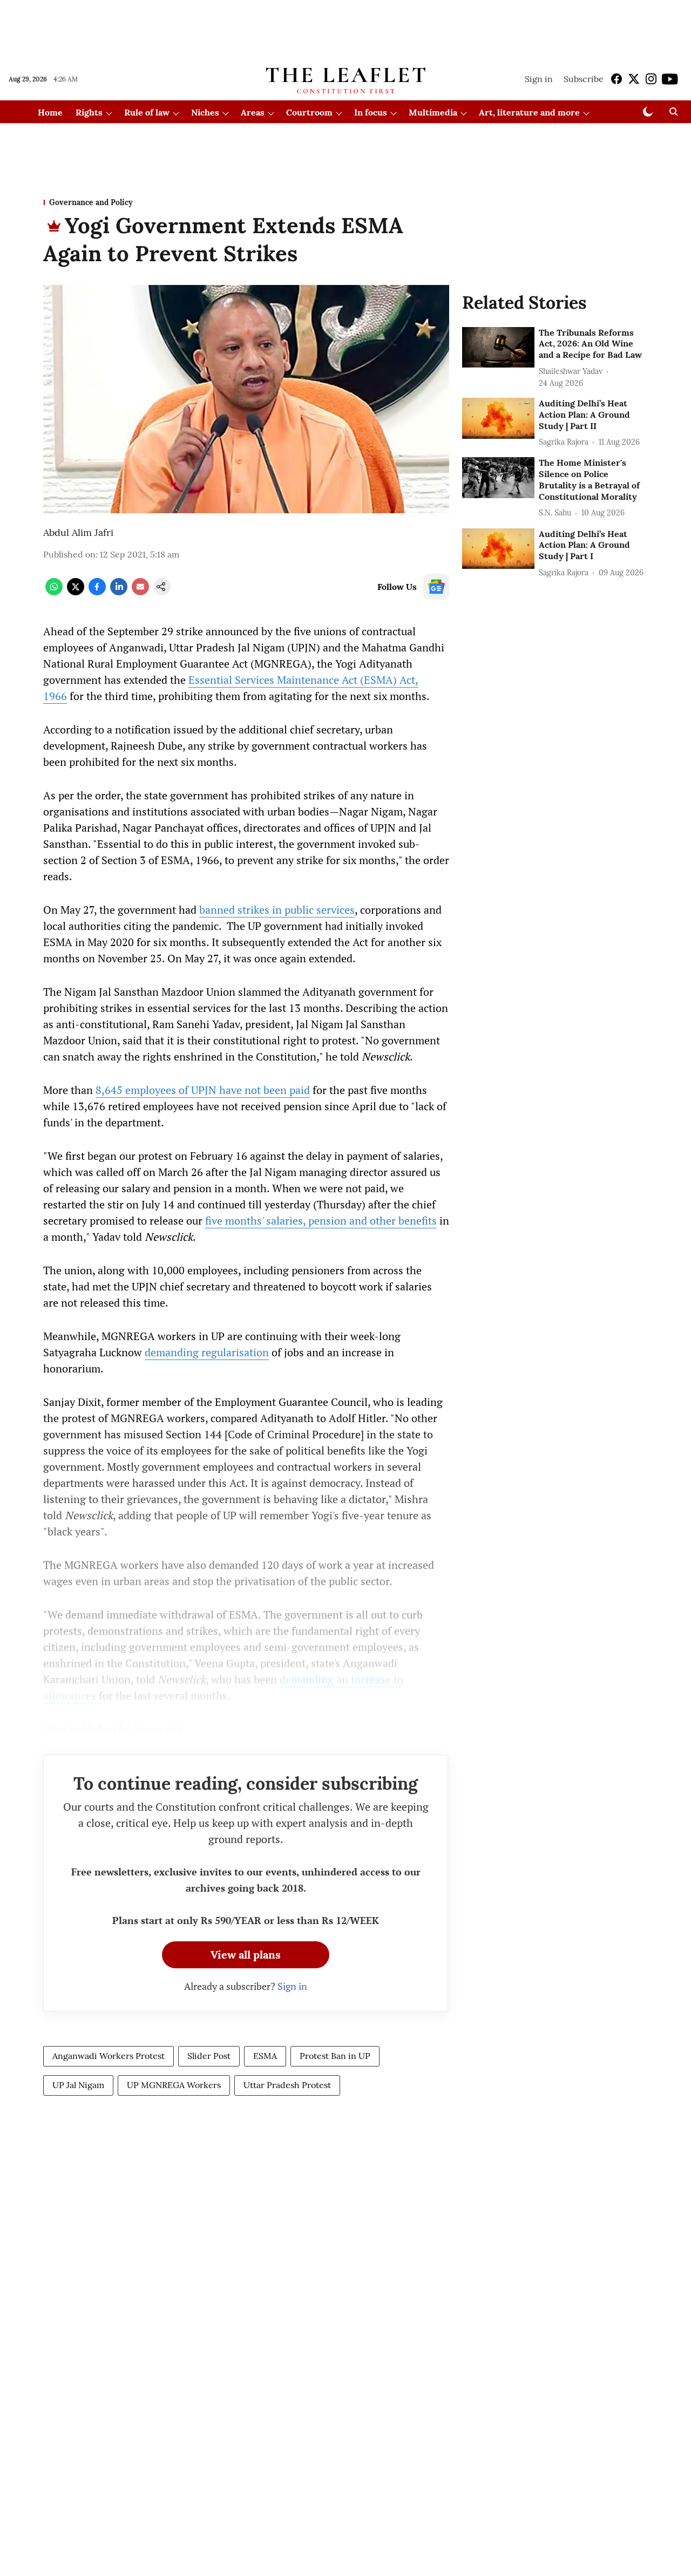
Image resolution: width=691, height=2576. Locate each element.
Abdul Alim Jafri (78, 532)
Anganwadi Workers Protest (109, 2056)
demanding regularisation (207, 1352)
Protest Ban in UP (335, 2056)
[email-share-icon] (140, 592)
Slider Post (209, 2056)
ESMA (265, 2056)
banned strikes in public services (277, 910)
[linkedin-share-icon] (119, 592)
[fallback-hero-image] (498, 348)
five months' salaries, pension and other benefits (321, 1221)
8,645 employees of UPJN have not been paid (203, 1090)
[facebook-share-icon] (97, 592)
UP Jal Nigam (78, 2085)
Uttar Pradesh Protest (287, 2085)
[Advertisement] (345, 29)
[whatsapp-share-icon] (54, 592)
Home (50, 112)
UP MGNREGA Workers (174, 2085)
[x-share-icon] (76, 592)
